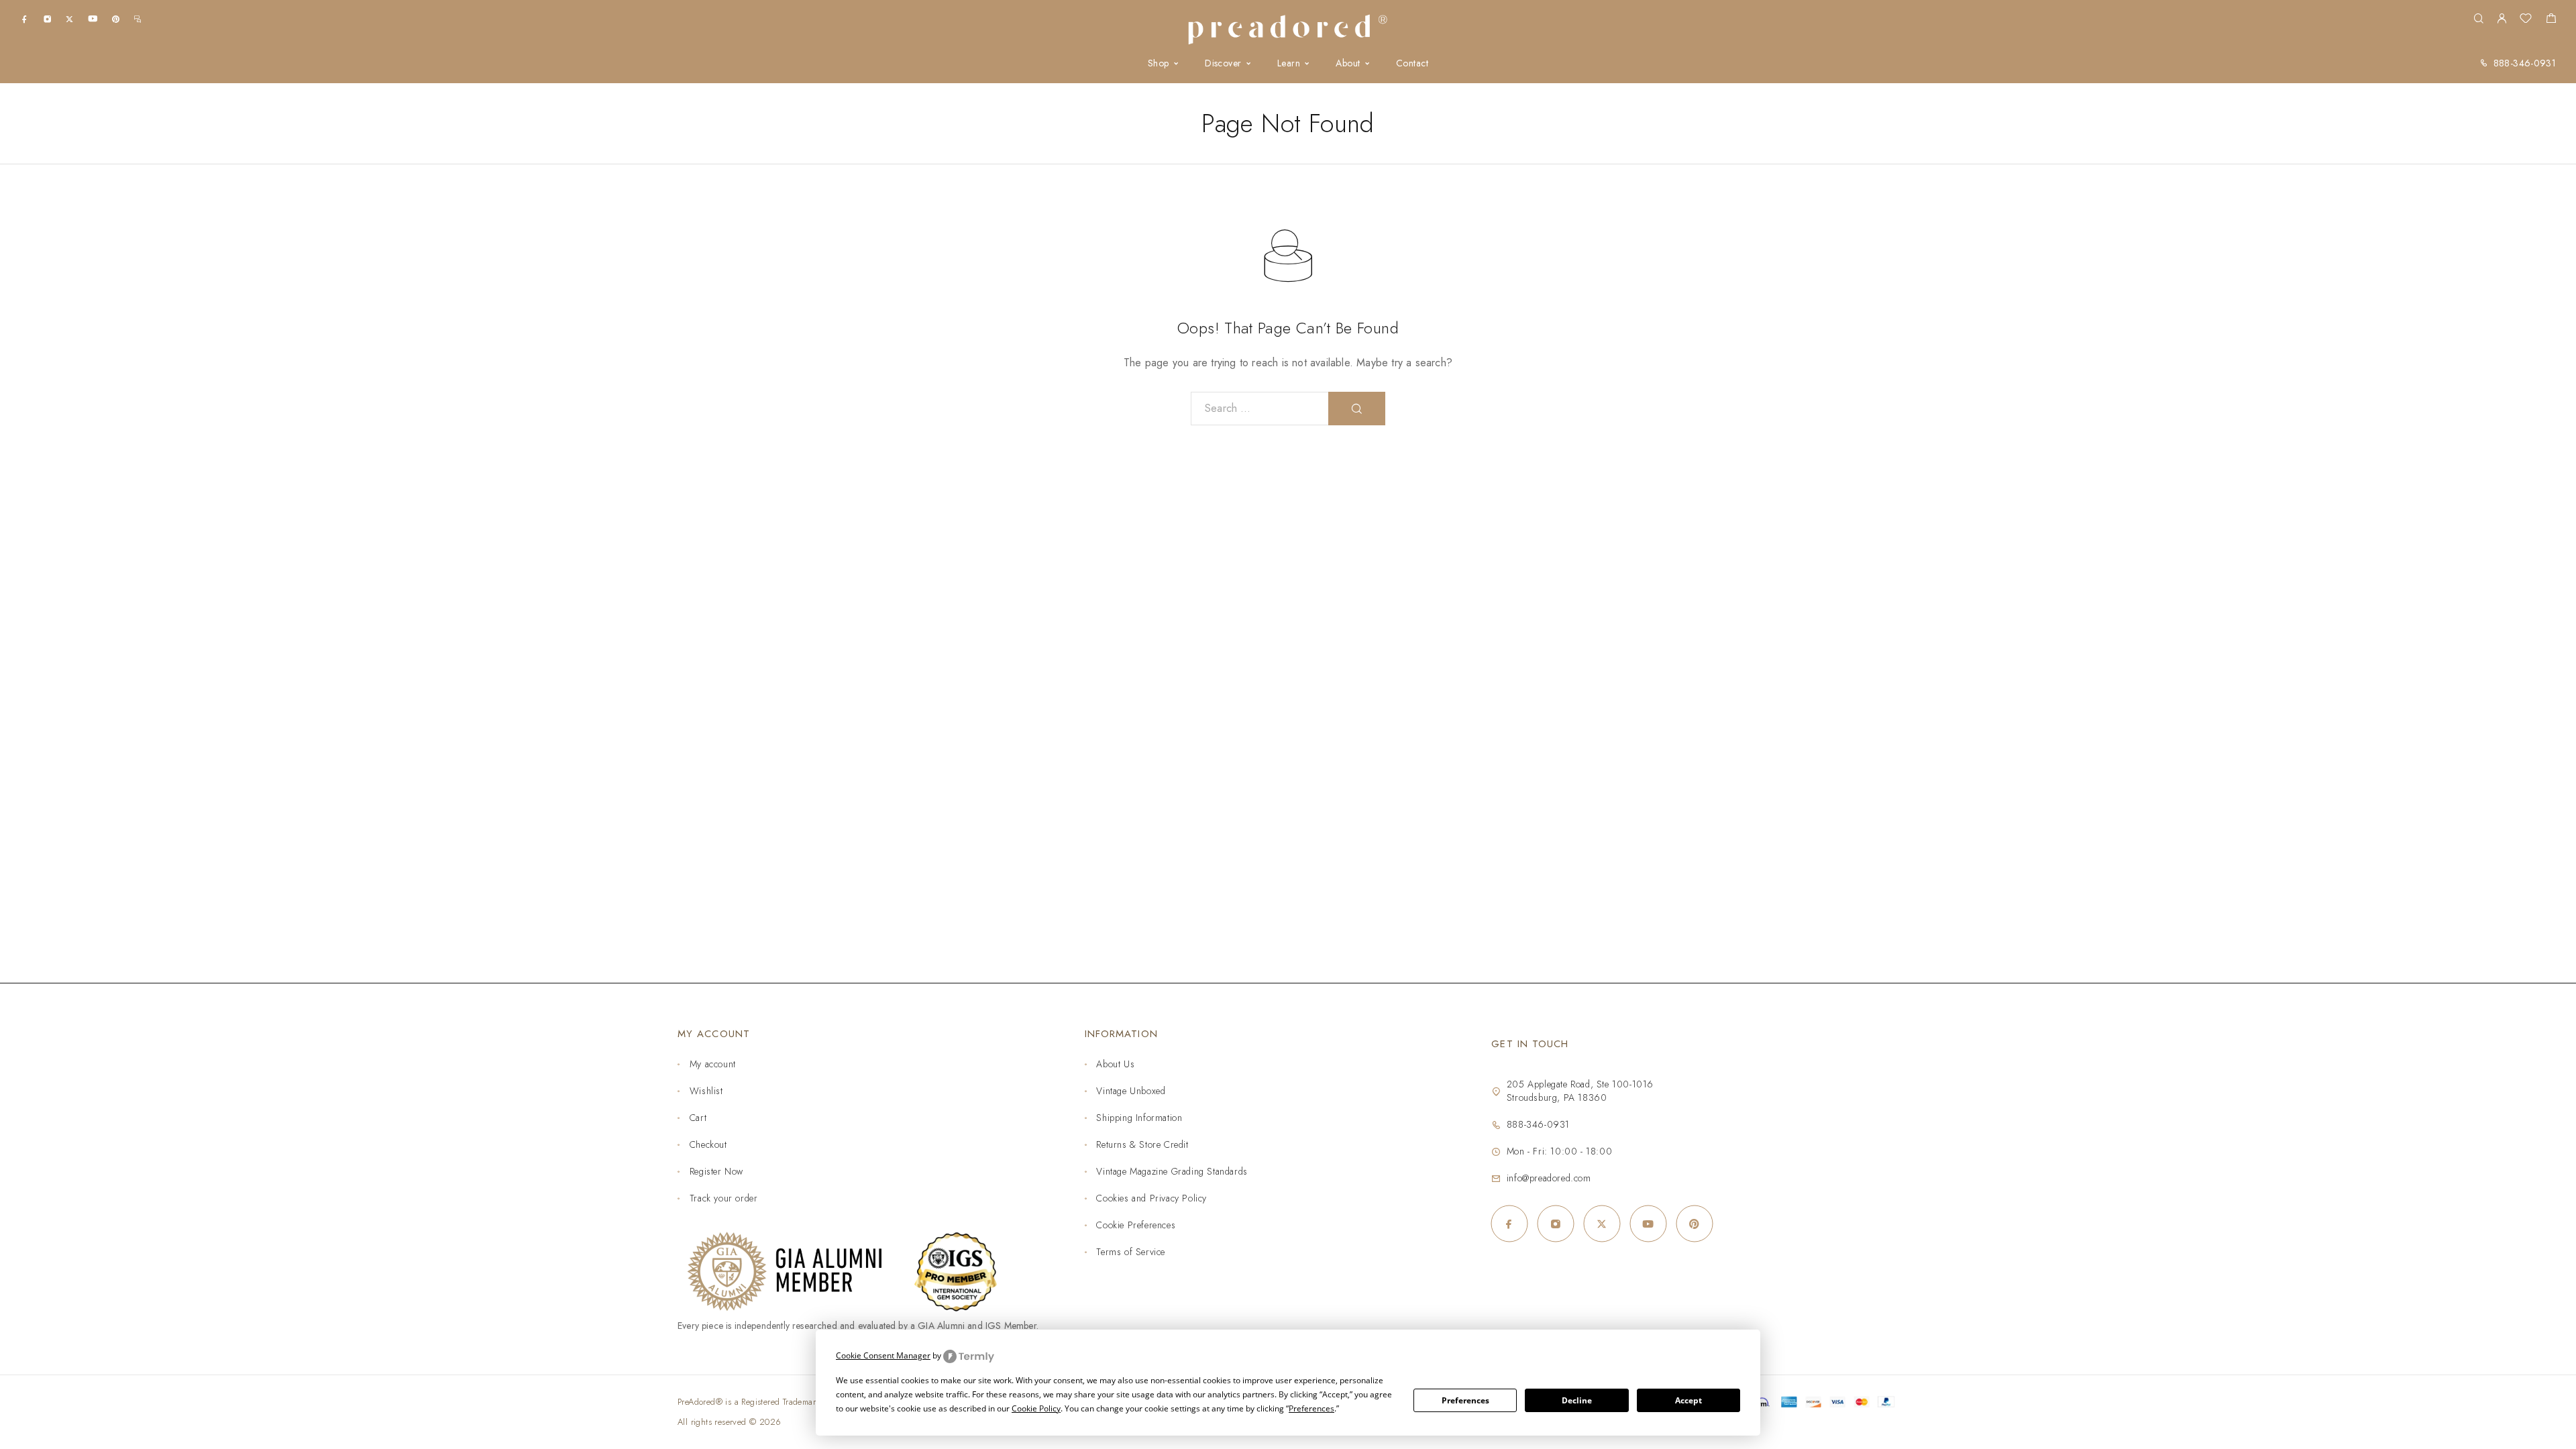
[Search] (2478, 19)
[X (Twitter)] (69, 18)
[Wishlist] (2526, 20)
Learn (1289, 63)
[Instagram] (47, 18)
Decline (1577, 1400)
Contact (1412, 63)
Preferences (1465, 1400)
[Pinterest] (116, 18)
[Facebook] (24, 18)
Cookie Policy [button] (1036, 1408)
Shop (1159, 63)
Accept (1688, 1400)
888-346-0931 (2525, 63)
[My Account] (2502, 19)
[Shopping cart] (2551, 20)
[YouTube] (93, 18)
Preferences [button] (1311, 1408)
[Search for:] (1260, 409)
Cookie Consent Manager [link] (883, 1355)
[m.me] (138, 18)
